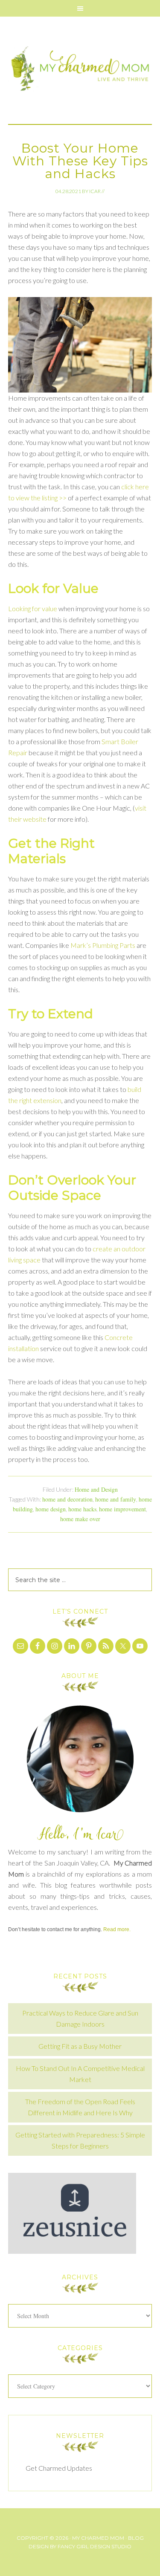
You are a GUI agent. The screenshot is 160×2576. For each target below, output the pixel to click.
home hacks (82, 1509)
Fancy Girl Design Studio (95, 2546)
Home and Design (96, 1489)
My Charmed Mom (80, 70)
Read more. (117, 1929)
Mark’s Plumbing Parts (103, 945)
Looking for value (33, 608)
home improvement (122, 1509)
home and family (116, 1499)
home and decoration (67, 1499)
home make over (80, 1519)
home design (51, 1509)
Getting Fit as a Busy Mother (80, 2046)
